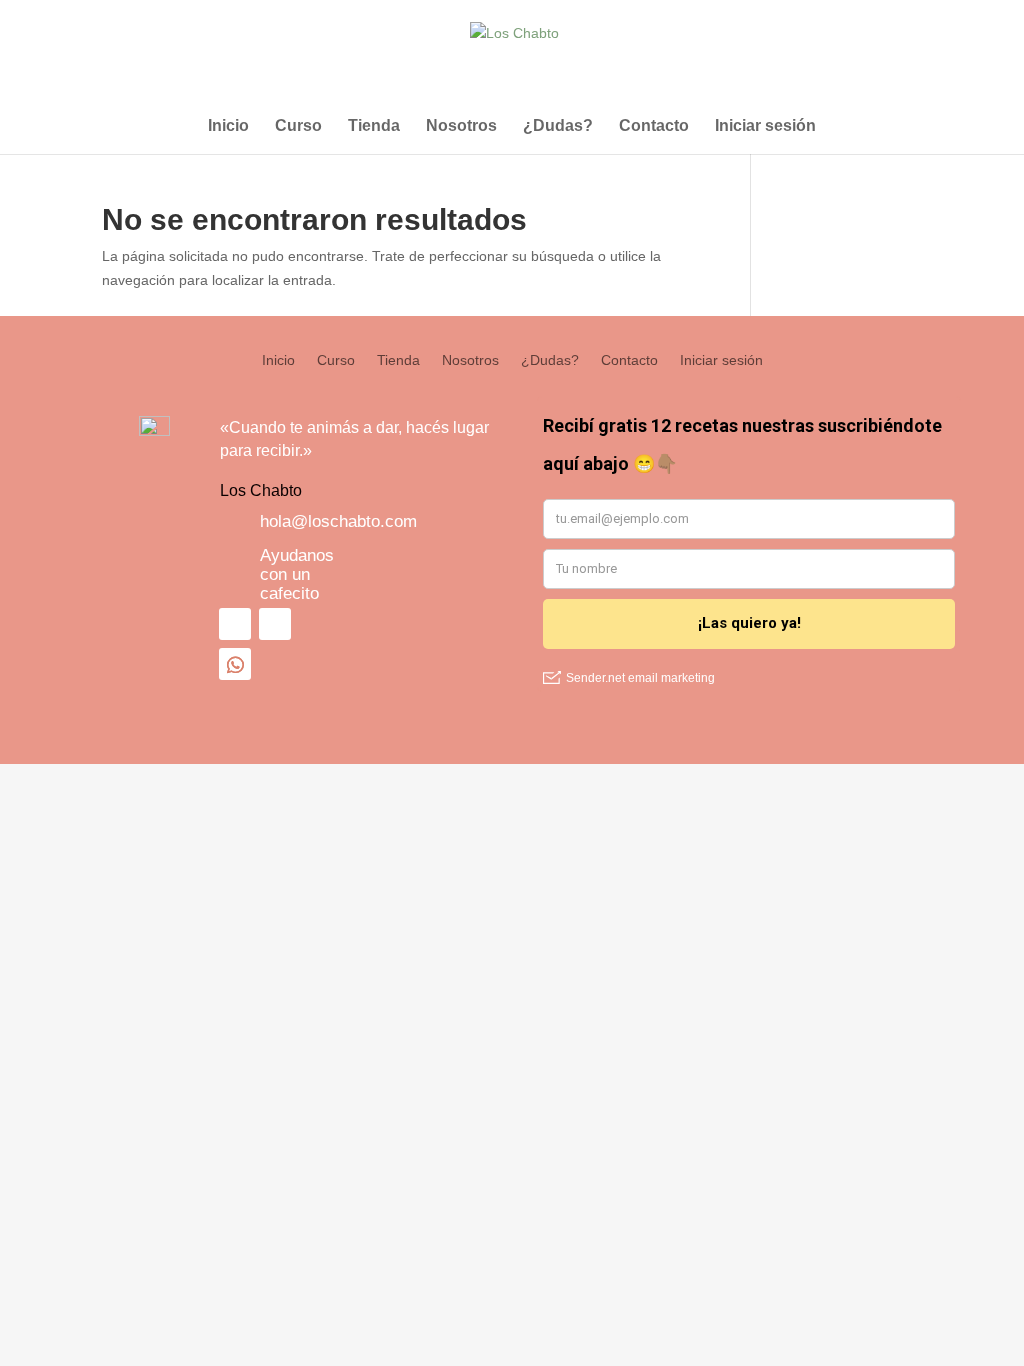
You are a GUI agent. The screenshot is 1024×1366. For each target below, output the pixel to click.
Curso (298, 126)
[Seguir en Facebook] (235, 624)
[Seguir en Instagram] (275, 624)
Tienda (374, 126)
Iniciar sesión (765, 126)
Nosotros (461, 126)
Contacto (654, 126)
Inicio (228, 126)
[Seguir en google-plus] (235, 664)
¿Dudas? (558, 126)
